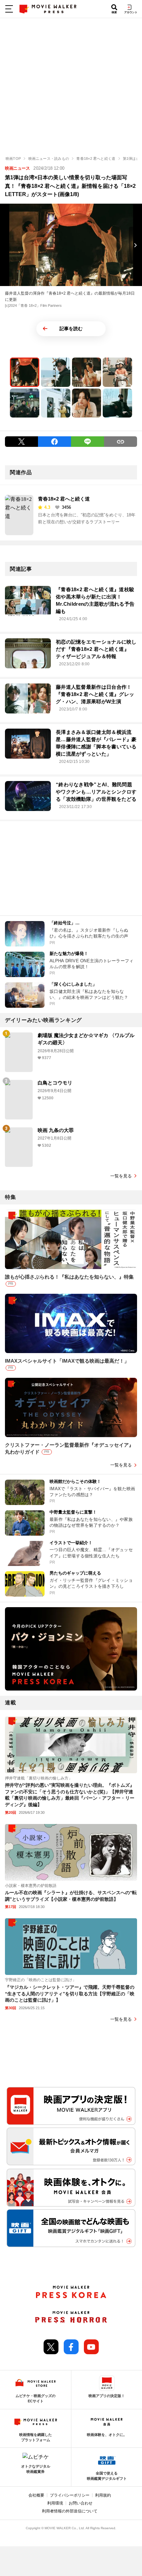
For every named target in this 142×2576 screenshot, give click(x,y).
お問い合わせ (81, 2503)
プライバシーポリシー (70, 2495)
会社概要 (36, 2495)
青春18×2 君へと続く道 (64, 499)
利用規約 (103, 2495)
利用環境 (55, 2503)
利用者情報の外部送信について (70, 2511)
